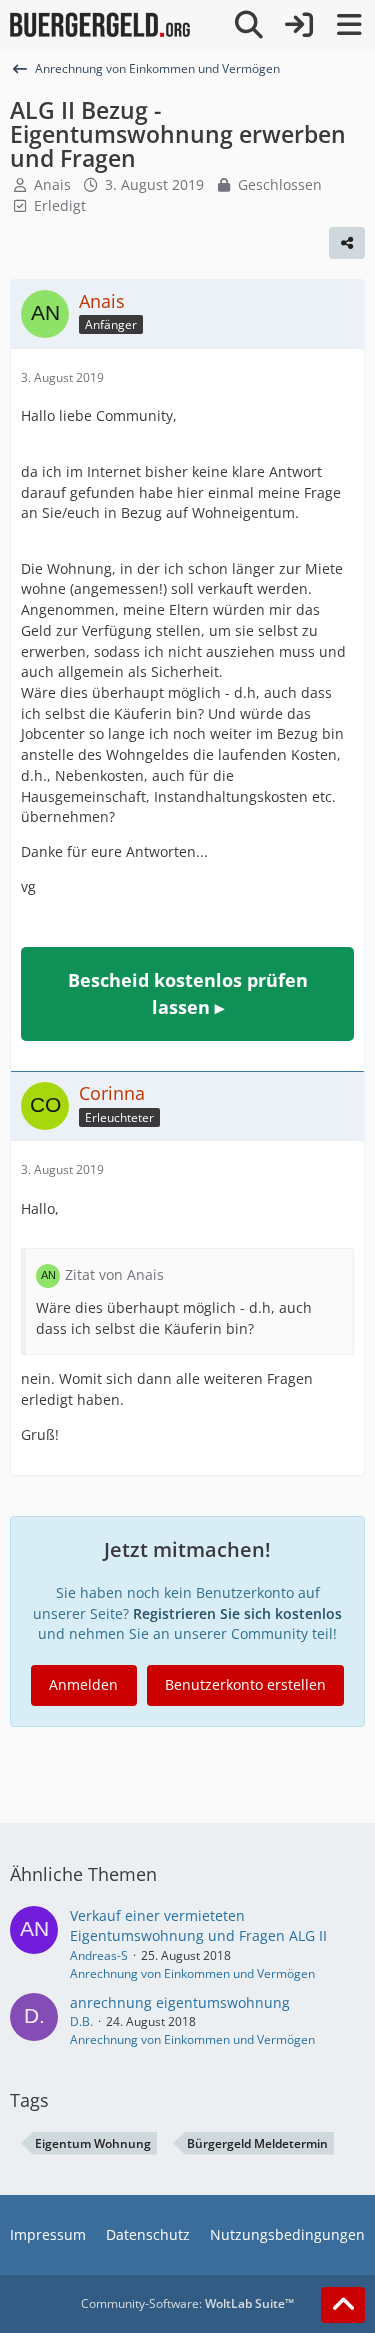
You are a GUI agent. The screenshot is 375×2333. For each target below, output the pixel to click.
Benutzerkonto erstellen (245, 1684)
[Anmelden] (299, 25)
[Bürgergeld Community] (100, 25)
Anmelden (83, 1684)
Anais (52, 184)
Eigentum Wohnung (93, 2143)
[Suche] (249, 25)
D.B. (81, 2021)
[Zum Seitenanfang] (343, 2305)
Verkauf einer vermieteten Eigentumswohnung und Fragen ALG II (198, 1926)
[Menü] (349, 25)
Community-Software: (187, 2303)
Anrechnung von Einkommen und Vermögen (192, 1973)
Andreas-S (99, 1955)
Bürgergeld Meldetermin (257, 2143)
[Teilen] (347, 243)
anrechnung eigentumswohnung (180, 2002)
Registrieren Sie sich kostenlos (237, 1613)
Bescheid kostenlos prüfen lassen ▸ (188, 993)
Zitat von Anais (114, 1274)
